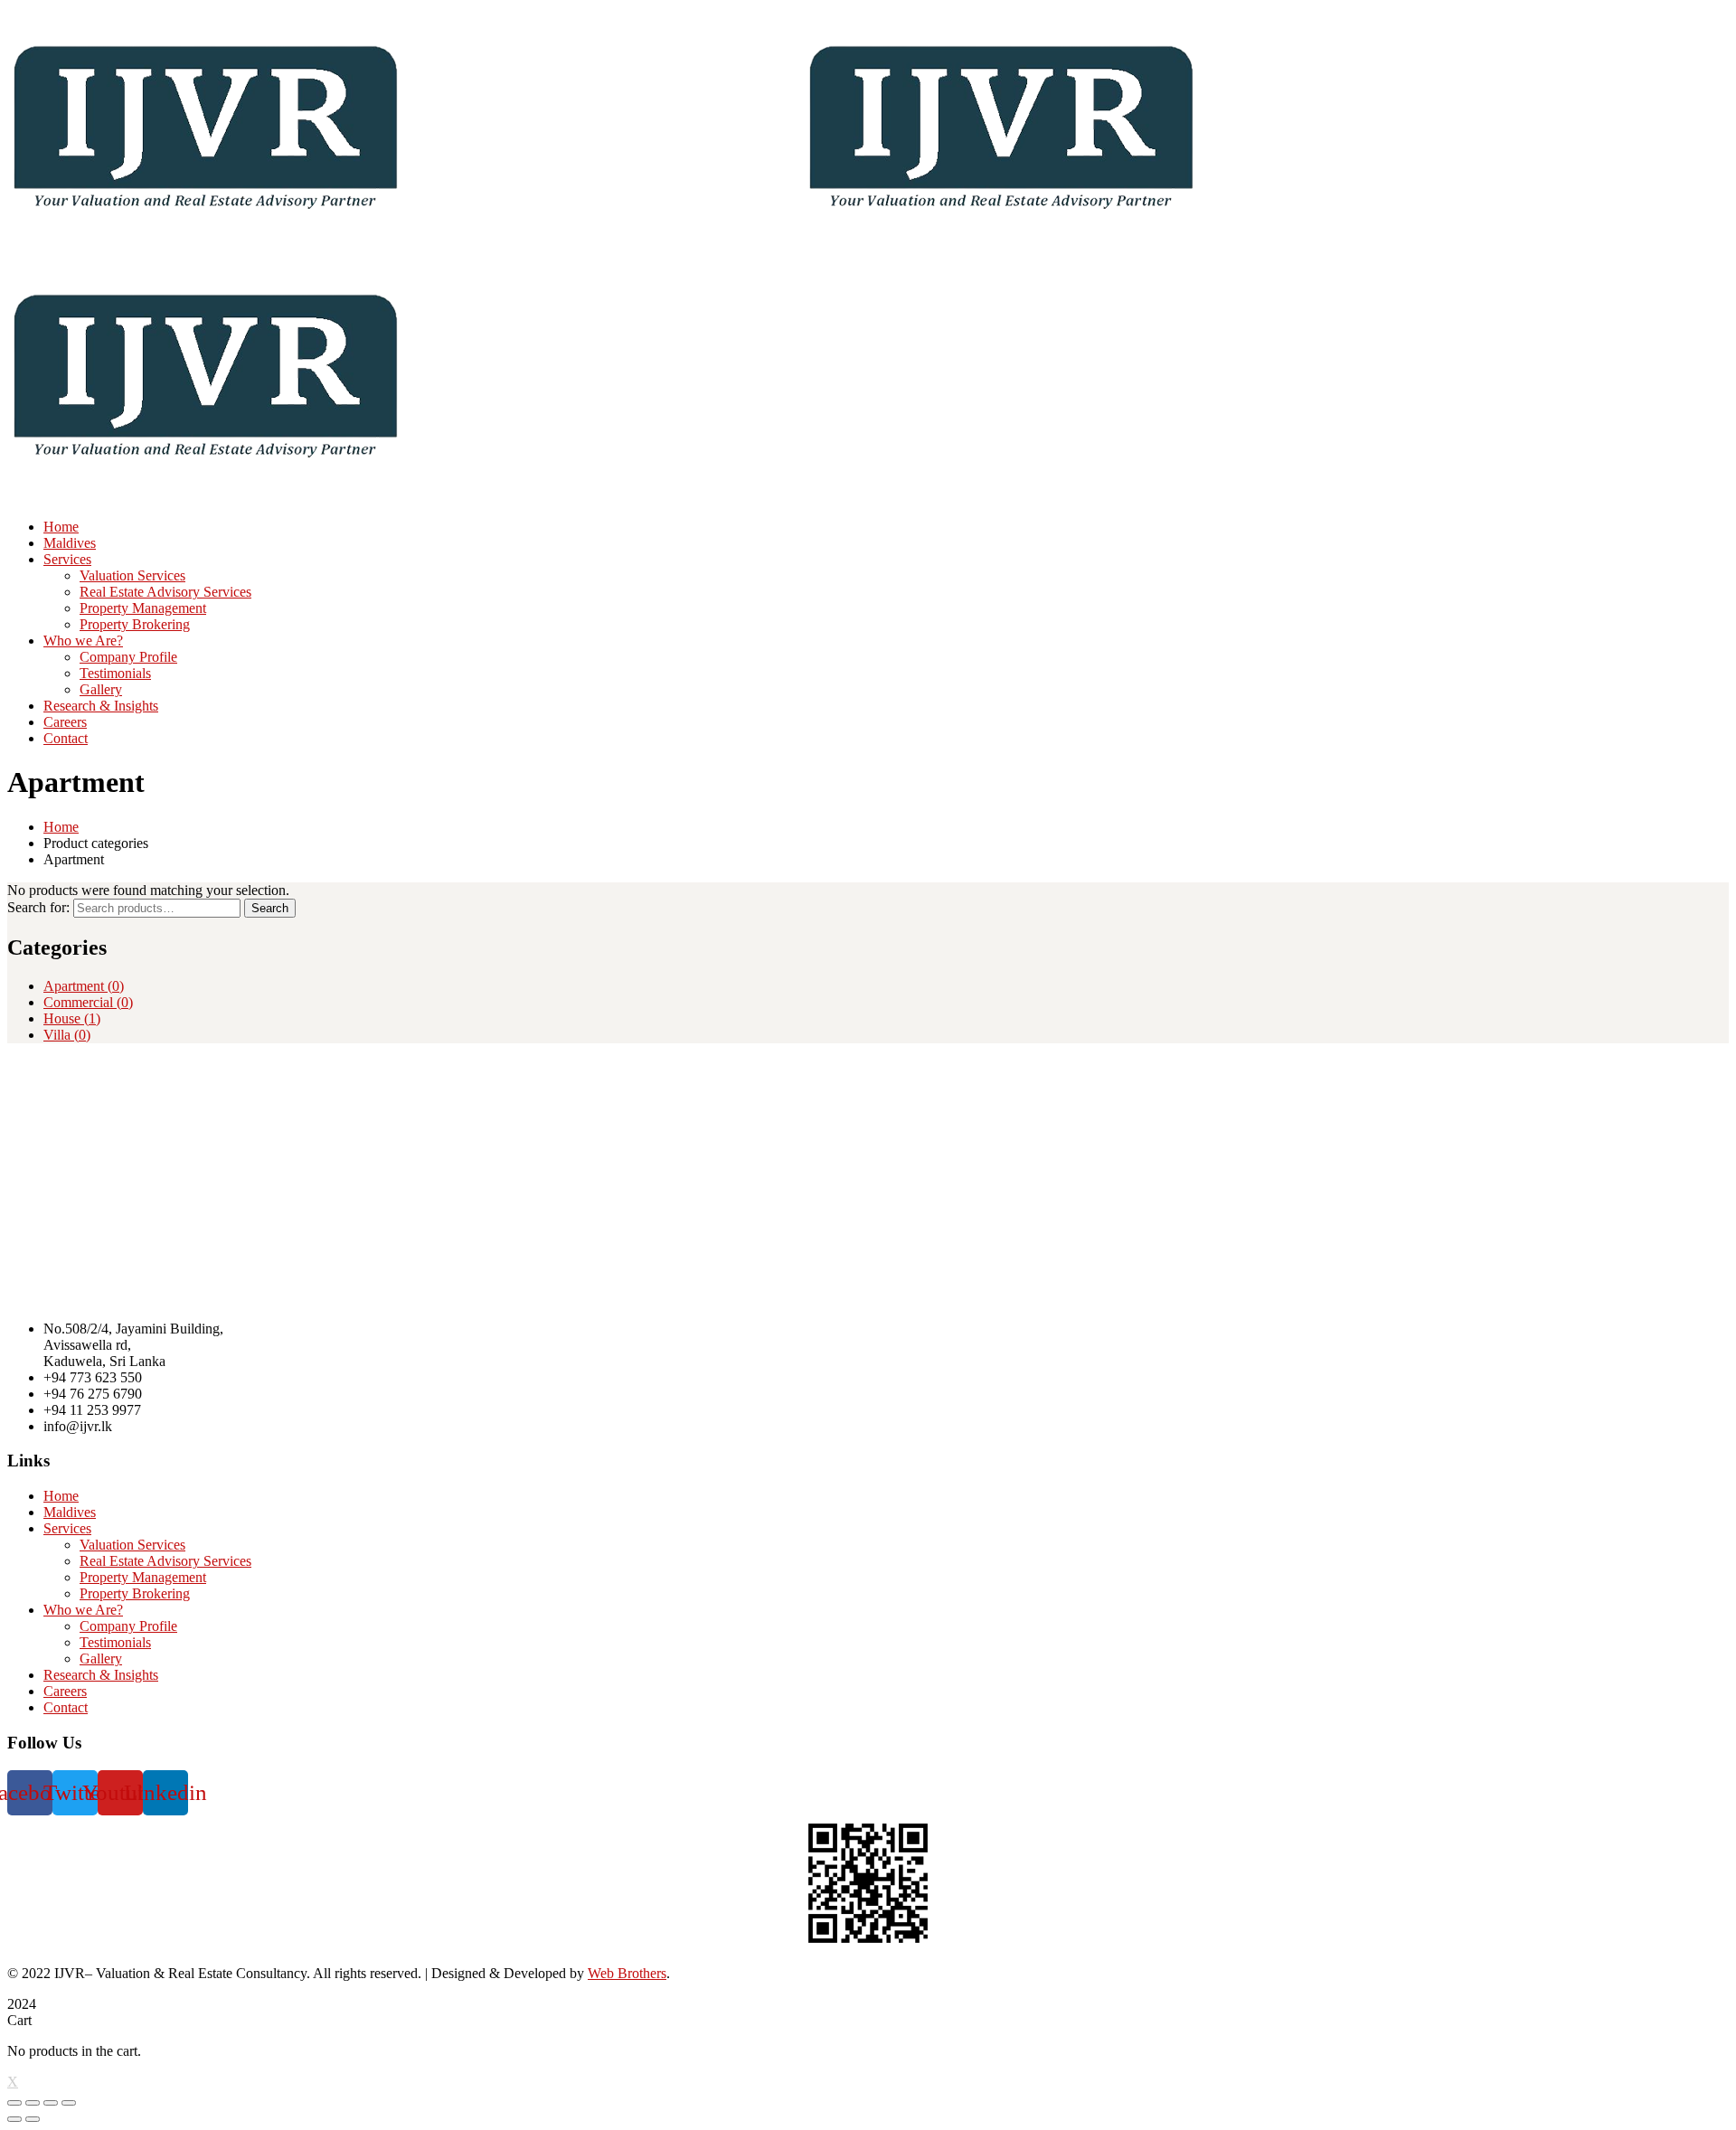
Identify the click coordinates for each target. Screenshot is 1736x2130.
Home (61, 827)
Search (270, 908)
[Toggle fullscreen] (51, 2103)
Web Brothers (627, 1973)
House (72, 1018)
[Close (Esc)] (14, 2103)
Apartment (84, 986)
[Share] (33, 2103)
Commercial (88, 1002)
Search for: (38, 907)
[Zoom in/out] (69, 2103)
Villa (67, 1035)
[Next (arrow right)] (33, 2119)
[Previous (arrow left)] (14, 2119)
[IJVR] (206, 247)
